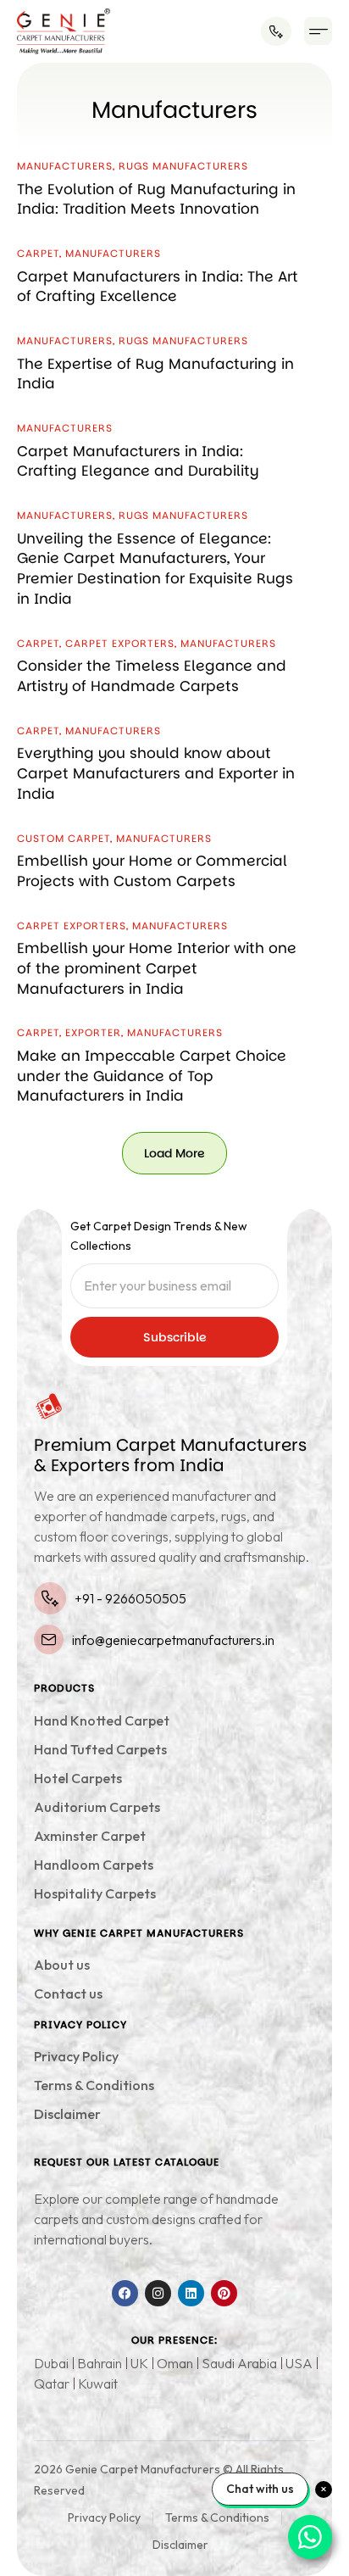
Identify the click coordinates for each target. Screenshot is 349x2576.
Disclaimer (67, 2114)
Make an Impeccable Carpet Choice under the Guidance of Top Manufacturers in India (152, 1076)
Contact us (68, 1993)
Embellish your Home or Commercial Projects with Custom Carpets (152, 871)
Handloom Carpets (94, 1865)
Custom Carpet (64, 838)
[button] (318, 31)
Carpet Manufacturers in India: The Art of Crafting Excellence (158, 287)
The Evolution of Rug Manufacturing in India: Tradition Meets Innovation (156, 199)
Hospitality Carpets (95, 1893)
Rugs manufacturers (183, 166)
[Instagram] (158, 2293)
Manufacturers (65, 166)
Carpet (38, 253)
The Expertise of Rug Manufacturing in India (155, 374)
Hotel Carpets (78, 1778)
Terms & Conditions (94, 2085)
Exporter (93, 1032)
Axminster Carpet (90, 1836)
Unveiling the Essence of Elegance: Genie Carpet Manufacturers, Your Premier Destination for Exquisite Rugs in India (155, 569)
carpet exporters (120, 643)
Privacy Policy (76, 2056)
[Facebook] (125, 2293)
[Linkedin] (191, 2293)
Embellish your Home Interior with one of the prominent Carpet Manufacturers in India (157, 968)
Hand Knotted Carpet (102, 1720)
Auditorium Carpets (97, 1807)
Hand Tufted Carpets (100, 1749)
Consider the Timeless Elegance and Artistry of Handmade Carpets (152, 676)
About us (62, 1965)
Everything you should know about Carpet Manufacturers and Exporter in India (156, 773)
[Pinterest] (224, 2293)
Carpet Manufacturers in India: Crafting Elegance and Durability (138, 461)
